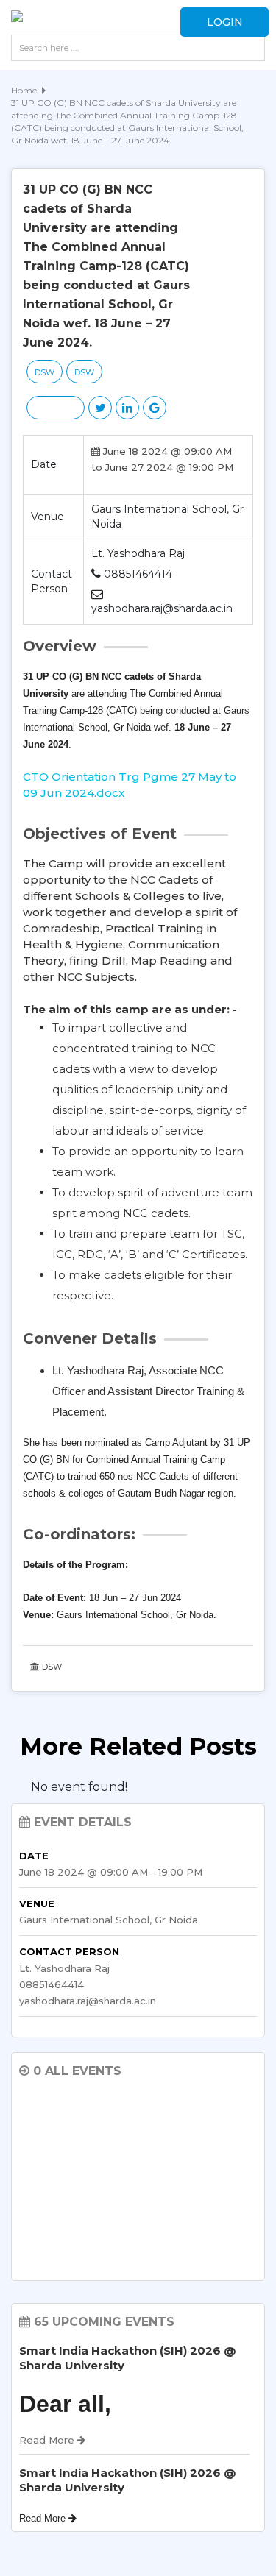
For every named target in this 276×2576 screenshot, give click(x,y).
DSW (45, 372)
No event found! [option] (79, 1787)
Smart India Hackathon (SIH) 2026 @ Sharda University (127, 2358)
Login (225, 22)
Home (24, 90)
